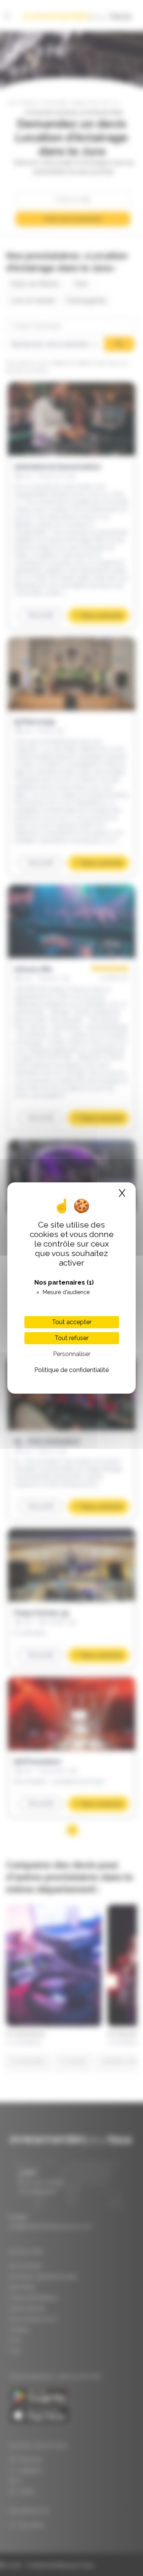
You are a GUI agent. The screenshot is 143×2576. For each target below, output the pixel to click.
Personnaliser (72, 1354)
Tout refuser (71, 1338)
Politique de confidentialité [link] (71, 1370)
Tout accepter (72, 1322)
